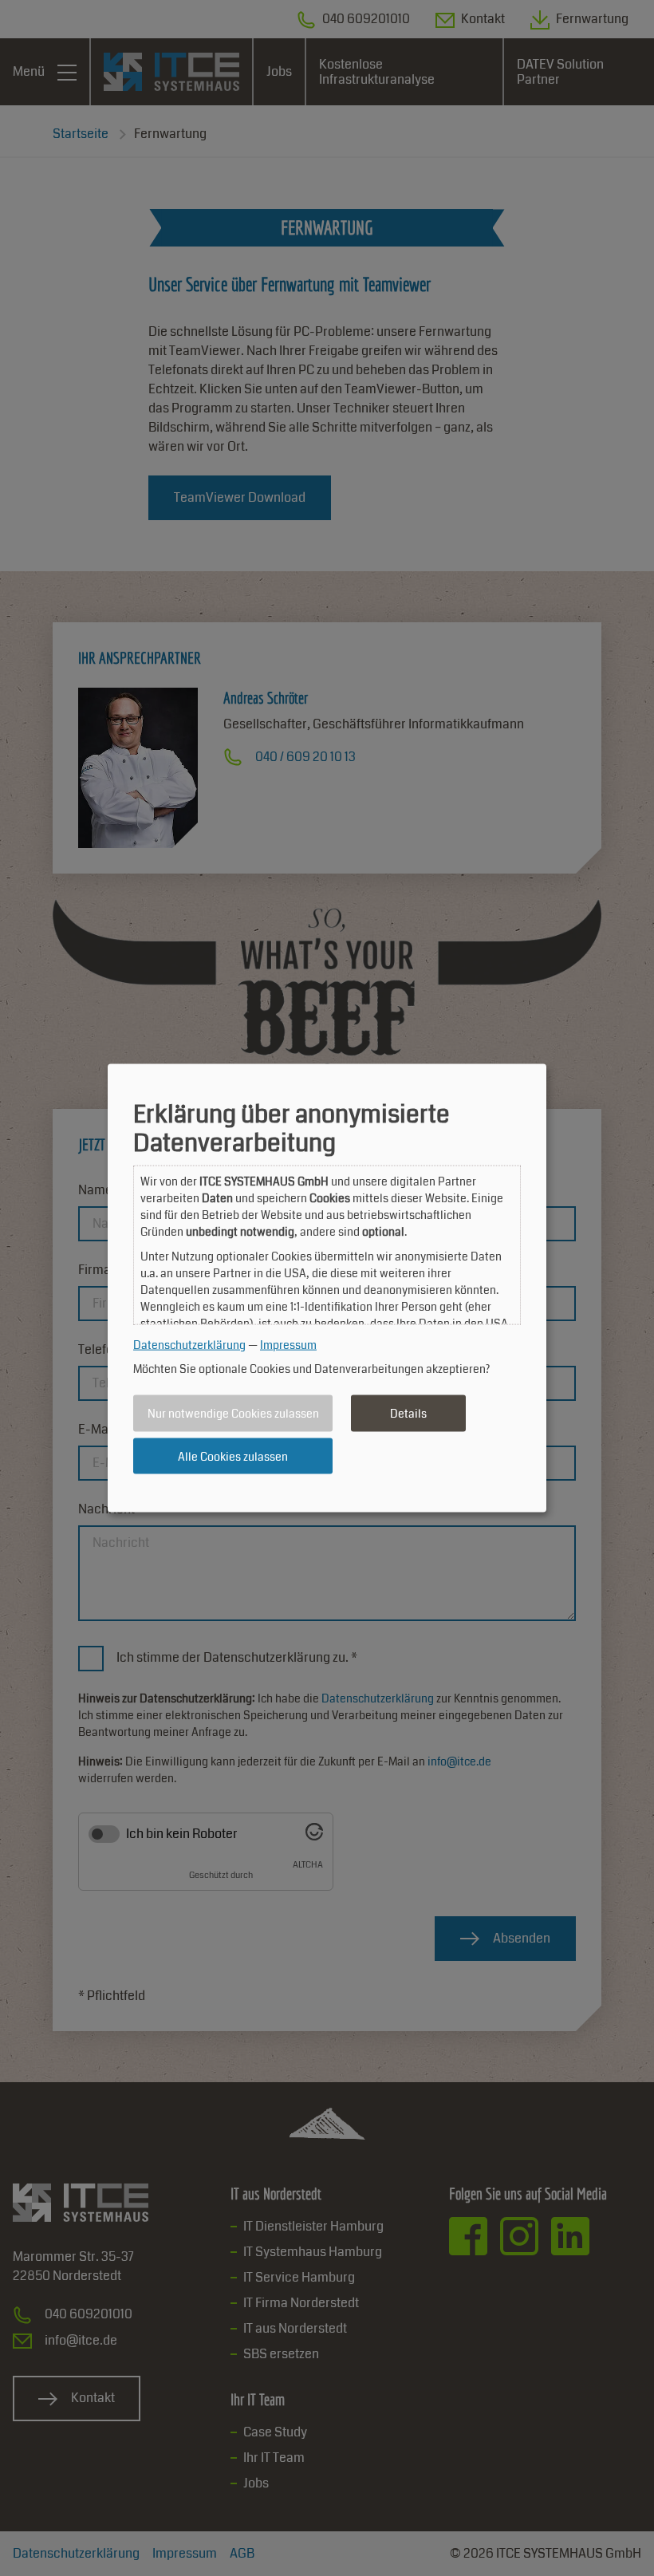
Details (408, 1414)
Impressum (288, 1344)
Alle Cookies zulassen (233, 1456)
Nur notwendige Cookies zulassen (233, 1414)
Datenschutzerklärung (189, 1344)
